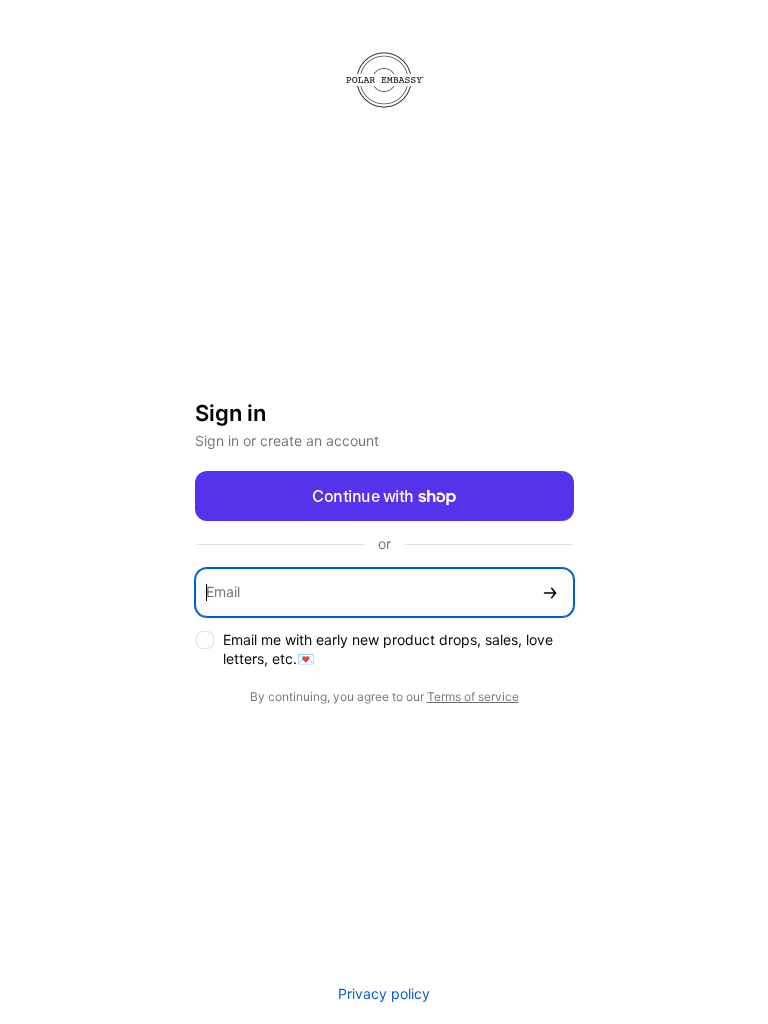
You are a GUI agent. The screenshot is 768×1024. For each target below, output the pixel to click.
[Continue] (550, 592)
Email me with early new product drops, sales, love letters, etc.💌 (388, 649)
